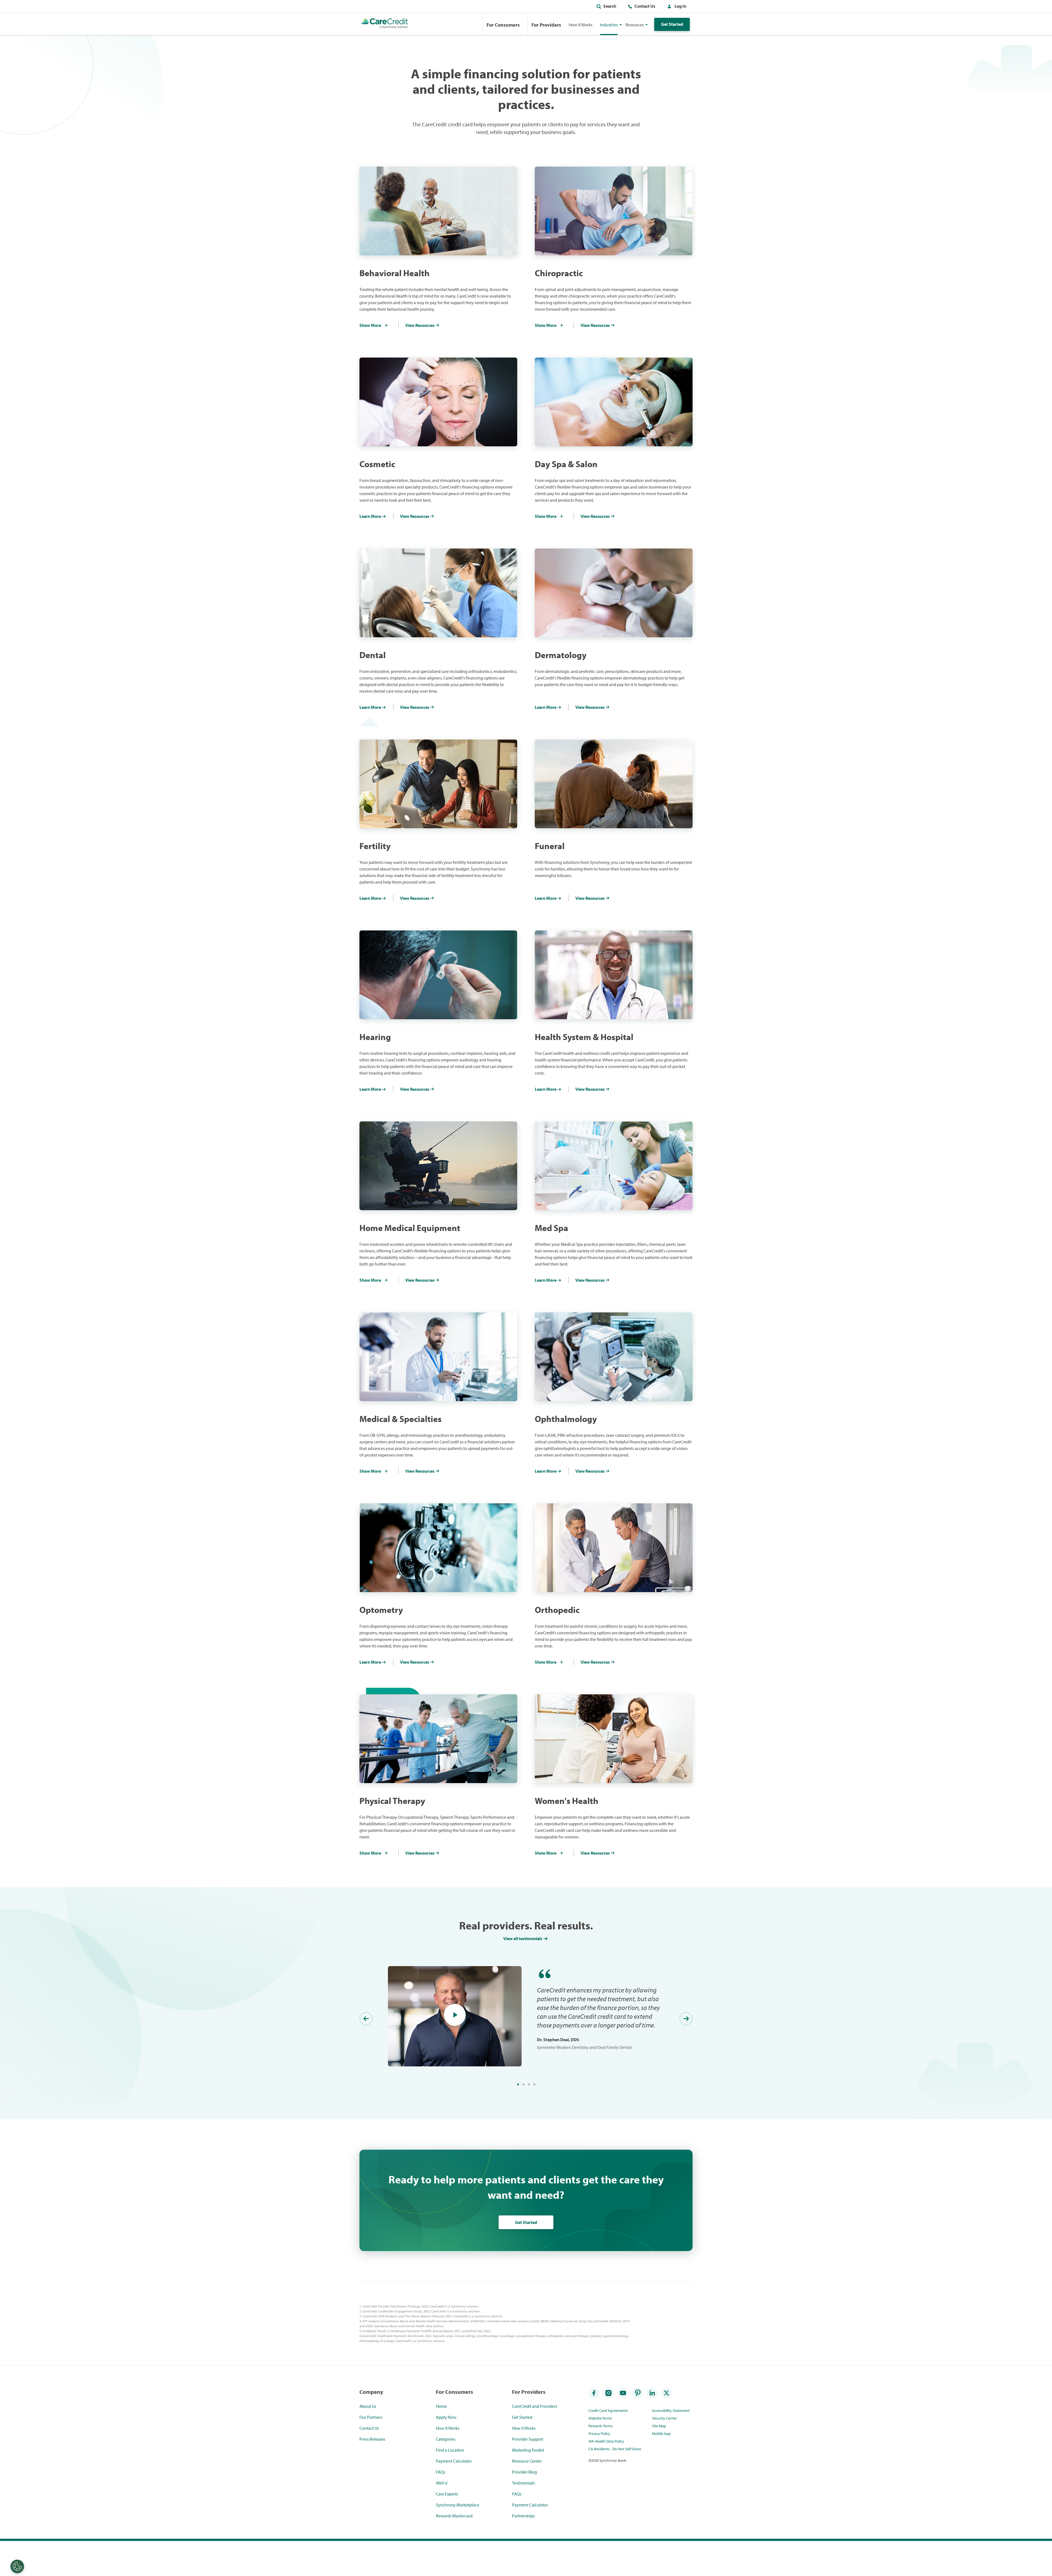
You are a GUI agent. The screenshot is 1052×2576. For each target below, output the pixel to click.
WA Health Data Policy (606, 2441)
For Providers (546, 25)
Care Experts (447, 2494)
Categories (446, 2439)
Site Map (659, 2426)
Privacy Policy (599, 2434)
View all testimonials (523, 1938)
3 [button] (529, 2084)
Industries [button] (609, 25)
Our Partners (371, 2417)
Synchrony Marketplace (458, 2505)
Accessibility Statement (671, 2411)
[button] (676, 7)
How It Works (581, 25)
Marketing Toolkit (528, 2450)
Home (441, 2406)
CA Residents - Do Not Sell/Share (615, 2449)
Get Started (672, 24)
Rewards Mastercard (454, 2516)
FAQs (441, 2472)
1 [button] (518, 2084)
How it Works (448, 2428)
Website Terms (600, 2418)
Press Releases (372, 2439)
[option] (526, 2016)
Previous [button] (366, 2019)
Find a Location (450, 2450)
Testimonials (523, 2483)
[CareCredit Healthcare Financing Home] (385, 24)
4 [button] (534, 2084)
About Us (368, 2406)
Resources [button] (635, 25)
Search (610, 6)
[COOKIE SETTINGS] (17, 2566)
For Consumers (503, 25)
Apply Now (446, 2417)
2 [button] (523, 2084)
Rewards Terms (601, 2426)
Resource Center (527, 2461)
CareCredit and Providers (535, 2406)
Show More (370, 325)
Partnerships (523, 2516)
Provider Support (528, 2439)
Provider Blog (524, 2472)
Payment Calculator (454, 2461)
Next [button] (686, 2019)
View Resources (420, 325)
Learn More (370, 516)
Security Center (664, 2418)
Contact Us (645, 6)
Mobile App (661, 2434)
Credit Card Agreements (608, 2411)
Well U (442, 2483)
